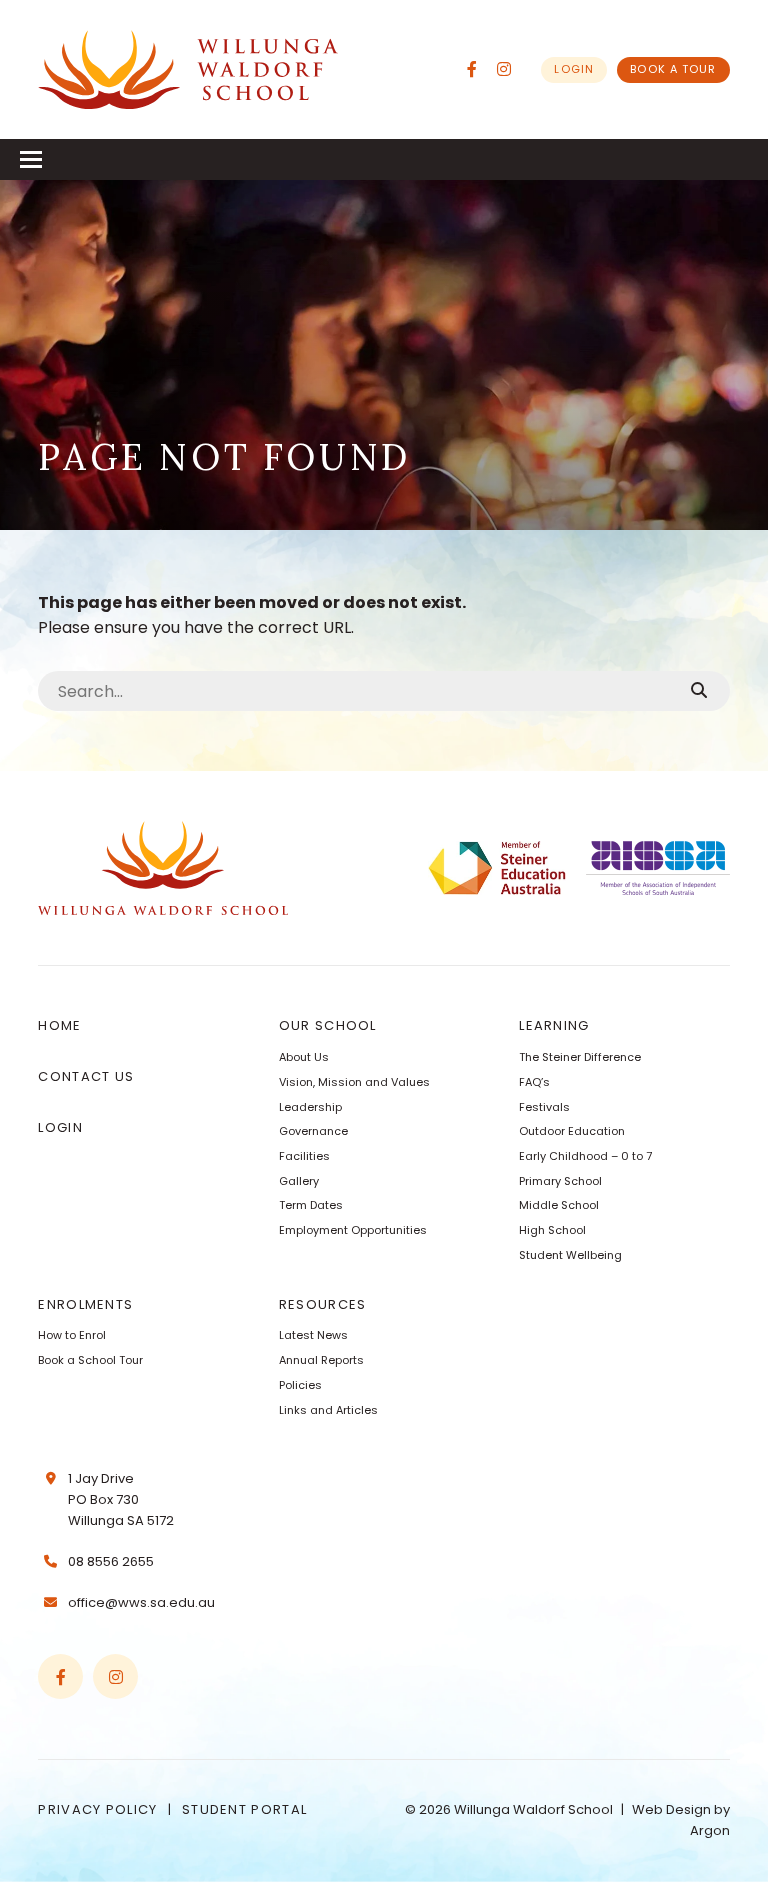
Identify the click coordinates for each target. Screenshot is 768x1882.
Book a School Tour (90, 1360)
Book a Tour (673, 69)
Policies (300, 1385)
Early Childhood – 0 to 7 (585, 1156)
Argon (710, 1830)
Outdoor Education (572, 1131)
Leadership (310, 1107)
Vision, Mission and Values (354, 1082)
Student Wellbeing (570, 1255)
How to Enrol (72, 1335)
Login (574, 69)
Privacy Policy (97, 1809)
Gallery (299, 1181)
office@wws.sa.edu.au (141, 1602)
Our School (328, 1025)
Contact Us (86, 1076)
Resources (323, 1304)
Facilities (304, 1156)
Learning (554, 1025)
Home (59, 1025)
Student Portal (244, 1809)
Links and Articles (328, 1410)
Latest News (313, 1335)
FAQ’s (534, 1082)
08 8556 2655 (111, 1561)
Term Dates (311, 1205)
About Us (304, 1057)
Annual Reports (321, 1360)
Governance (313, 1131)
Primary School (560, 1181)
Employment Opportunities (353, 1230)
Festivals (544, 1107)
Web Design (671, 1809)
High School (552, 1230)
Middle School (559, 1205)
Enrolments (85, 1304)
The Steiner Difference (580, 1057)
